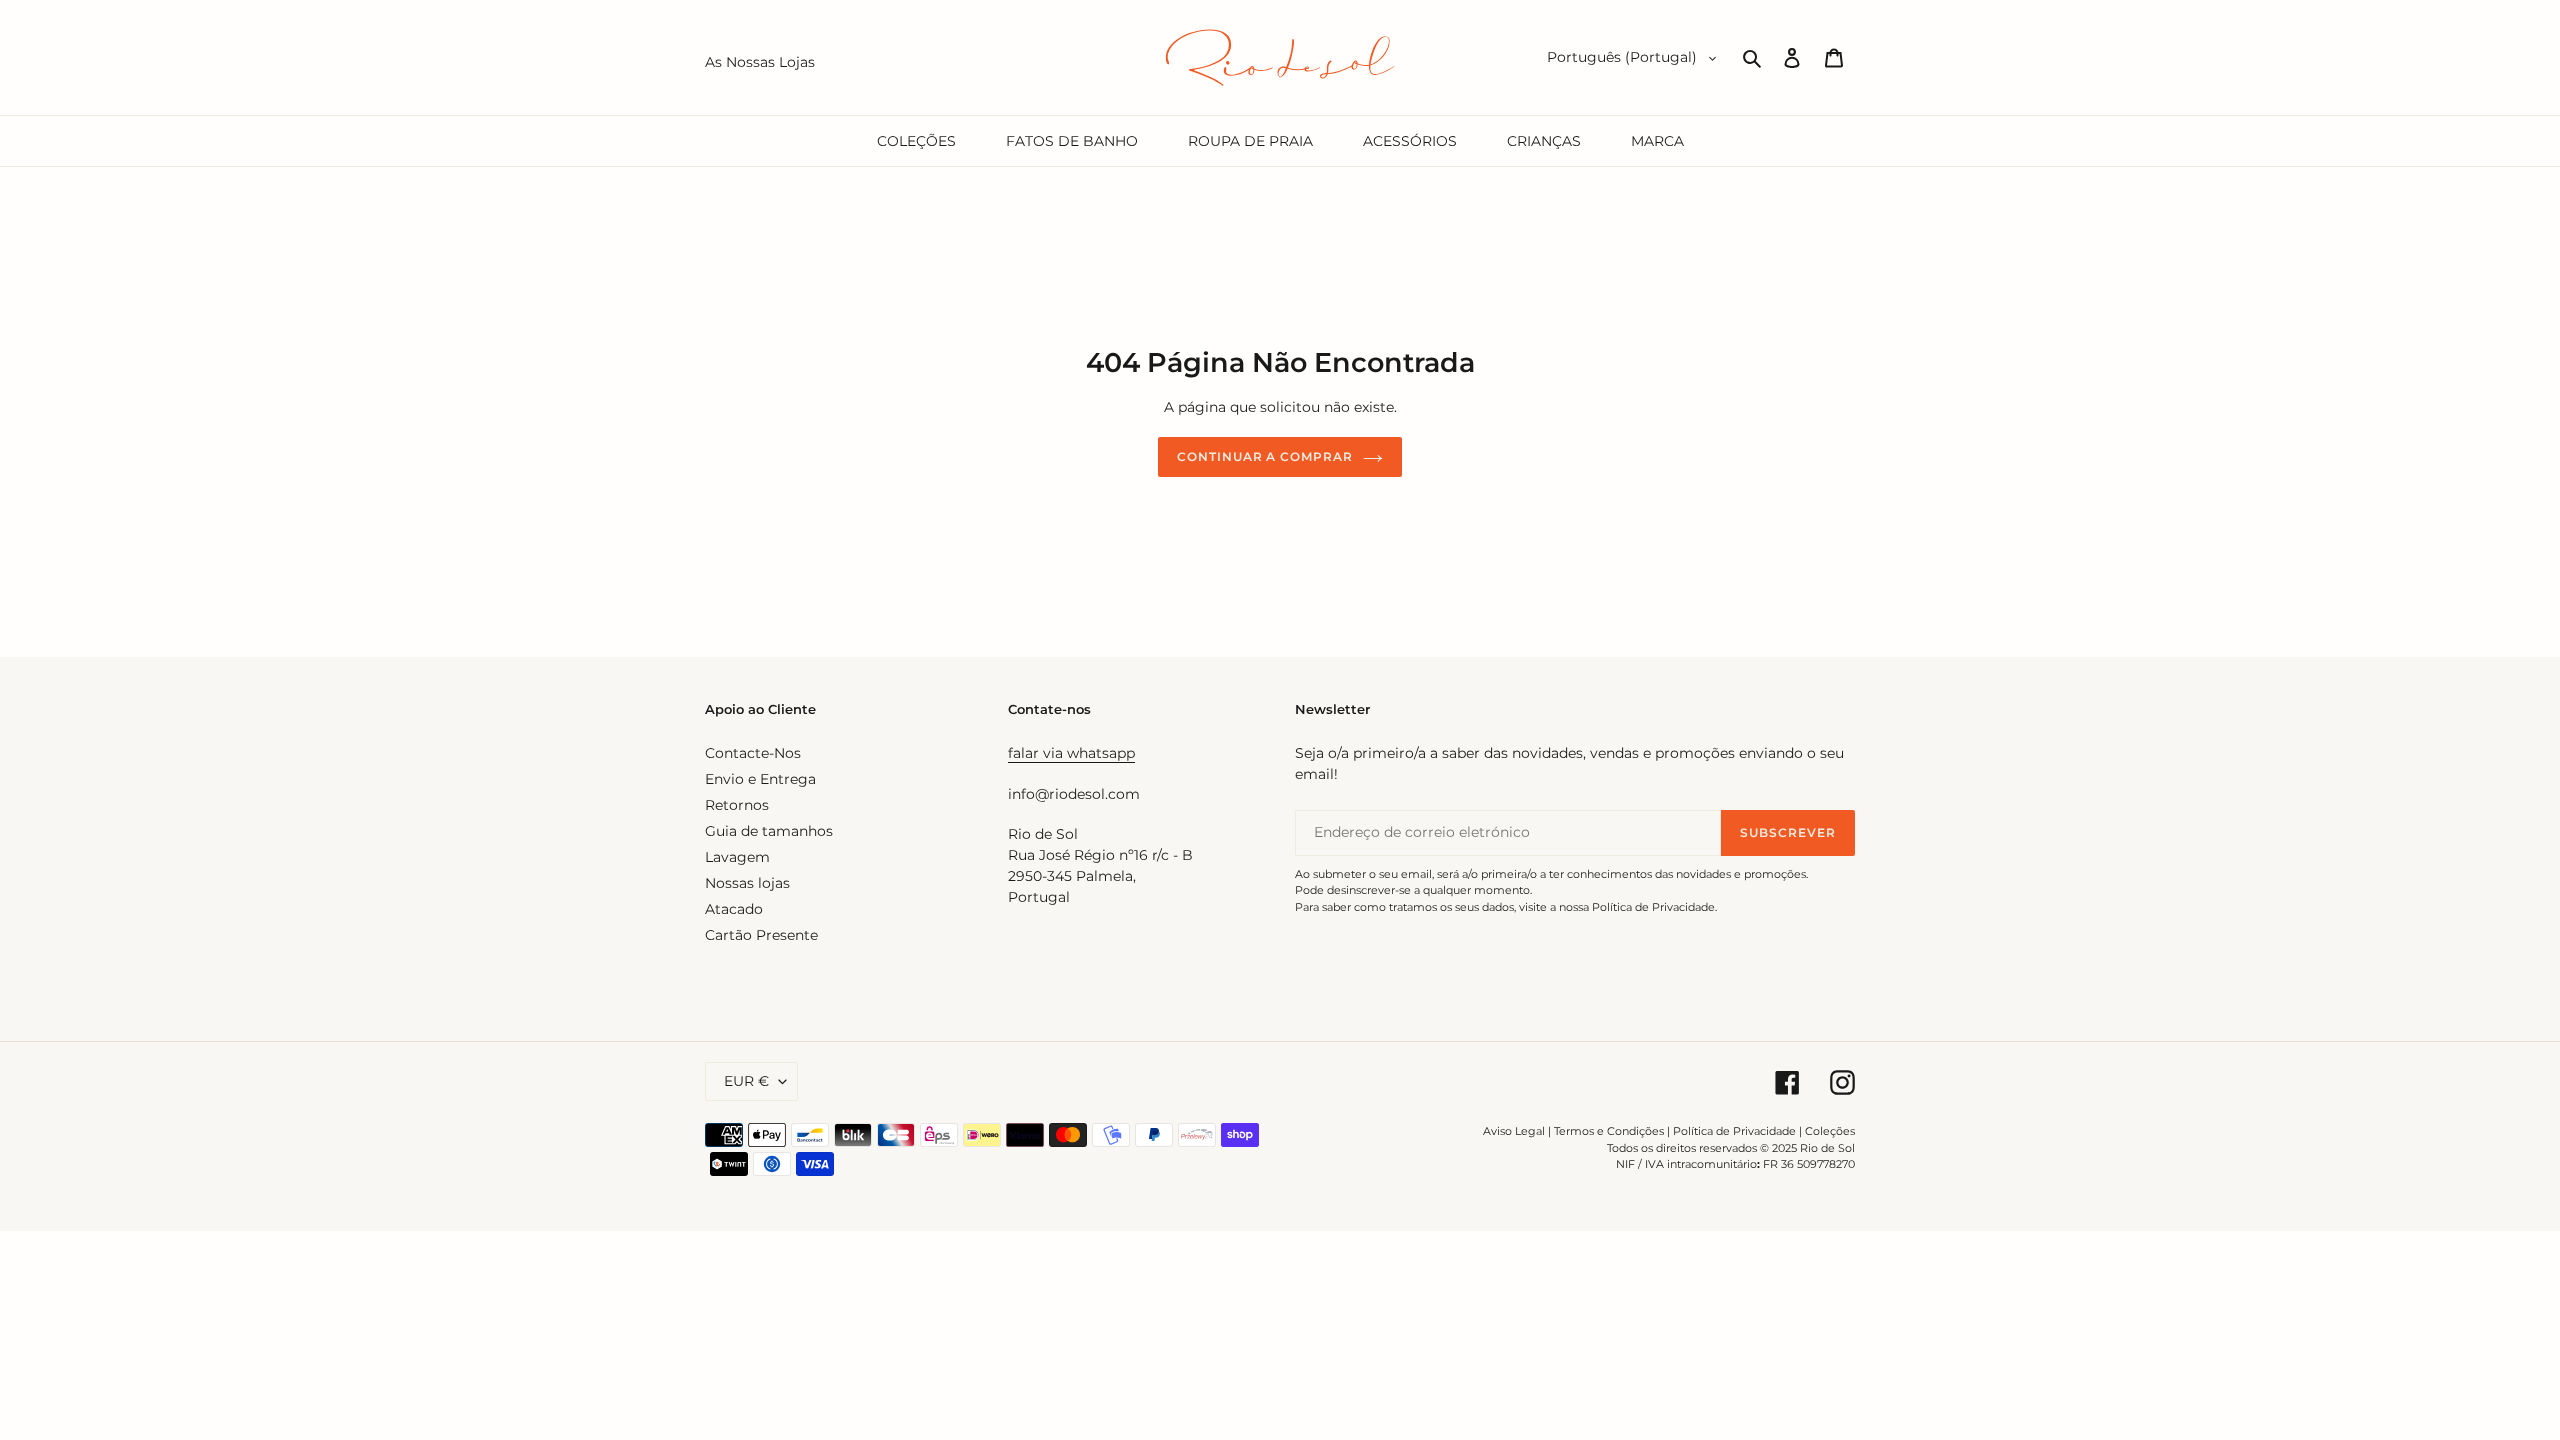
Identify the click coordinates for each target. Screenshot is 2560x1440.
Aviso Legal (1514, 1131)
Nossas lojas (747, 883)
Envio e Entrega (760, 779)
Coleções (1830, 1131)
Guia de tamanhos (769, 831)
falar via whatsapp (1071, 753)
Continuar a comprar (1265, 456)
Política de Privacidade (1734, 1131)
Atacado (734, 909)
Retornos (737, 805)
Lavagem (737, 857)
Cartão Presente (761, 935)
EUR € (746, 1081)
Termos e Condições (1609, 1131)
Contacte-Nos (753, 753)
